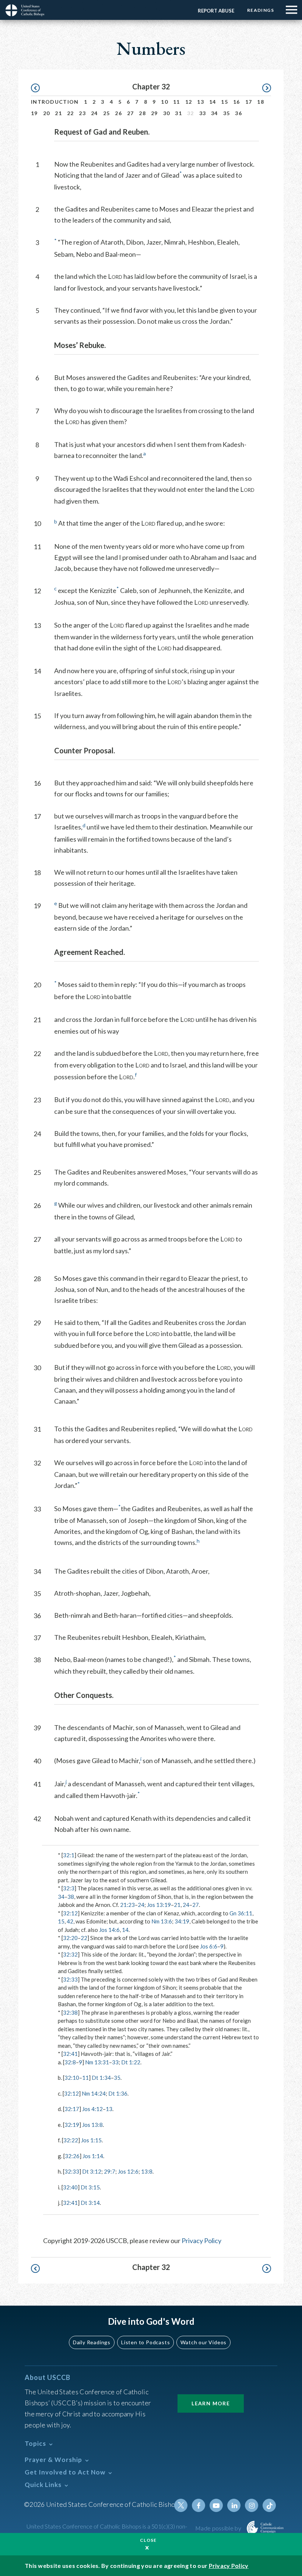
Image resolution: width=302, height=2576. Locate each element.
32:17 (72, 2109)
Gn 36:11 (241, 1913)
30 (167, 113)
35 (227, 113)
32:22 (71, 2140)
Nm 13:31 (97, 2062)
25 (107, 113)
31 (178, 113)
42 (70, 1921)
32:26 (72, 2156)
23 (82, 113)
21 (58, 113)
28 (142, 113)
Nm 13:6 (162, 1921)
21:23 (127, 1905)
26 (118, 113)
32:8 (70, 2062)
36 (238, 113)
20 (47, 113)
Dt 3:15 (90, 2187)
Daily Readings (92, 2342)
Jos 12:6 (128, 2171)
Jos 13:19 (159, 1905)
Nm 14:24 (94, 2093)
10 (164, 102)
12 (189, 102)
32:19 (72, 2125)
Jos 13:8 (92, 2125)
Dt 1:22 (131, 2062)
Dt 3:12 (92, 2171)
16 (237, 102)
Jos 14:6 (109, 1930)
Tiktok (269, 2505)
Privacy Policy (201, 2241)
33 (203, 113)
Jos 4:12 (92, 2109)
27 (131, 113)
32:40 (70, 2187)
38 (71, 1897)
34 (215, 113)
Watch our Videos (203, 2342)
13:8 (147, 2171)
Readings (261, 10)
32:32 (70, 1954)
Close (148, 2540)
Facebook (199, 2505)
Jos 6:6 (209, 1946)
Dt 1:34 (101, 2078)
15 (224, 102)
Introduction (55, 102)
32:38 (70, 2012)
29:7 (110, 2171)
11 (177, 102)
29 (154, 113)
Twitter (181, 2505)
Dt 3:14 (90, 2203)
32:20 (70, 1938)
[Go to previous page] (39, 88)
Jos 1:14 (93, 2156)
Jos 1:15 (91, 2140)
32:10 (72, 2078)
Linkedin (234, 2505)
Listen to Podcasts (145, 2342)
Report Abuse (216, 11)
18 (261, 102)
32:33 (70, 1979)
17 (249, 102)
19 (34, 113)
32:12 (70, 1913)
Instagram (252, 2505)
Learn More (211, 2403)
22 (71, 113)
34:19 (182, 1921)
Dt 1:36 (118, 2093)
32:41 (70, 2054)
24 (94, 113)
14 (213, 102)
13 (201, 102)
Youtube (216, 2505)
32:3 (69, 1888)
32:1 (69, 1855)
